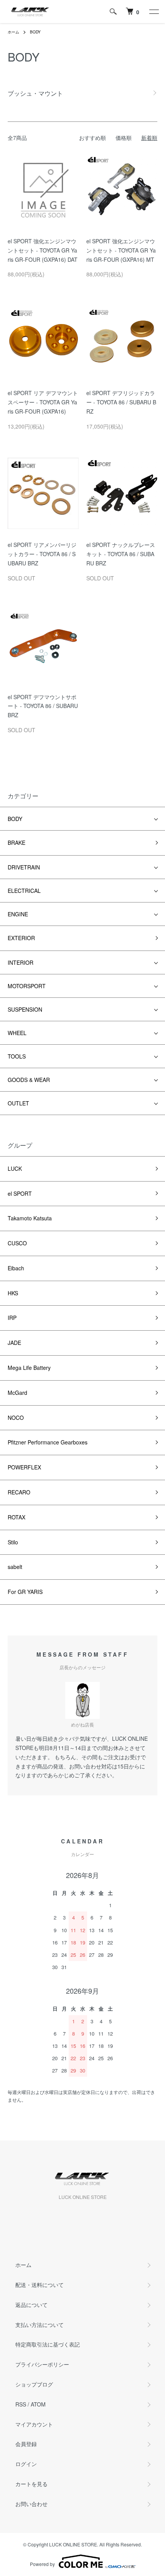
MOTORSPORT (27, 986)
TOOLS (17, 1056)
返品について (31, 2305)
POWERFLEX (24, 1467)
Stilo (13, 1542)
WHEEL (17, 1033)
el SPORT (20, 1193)
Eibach (16, 1268)
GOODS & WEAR (29, 1080)
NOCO (16, 1418)
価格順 (124, 138)
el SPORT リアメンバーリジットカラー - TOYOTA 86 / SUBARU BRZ (42, 554)
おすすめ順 (92, 138)
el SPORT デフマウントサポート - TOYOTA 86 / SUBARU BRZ (43, 706)
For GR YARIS (25, 1592)
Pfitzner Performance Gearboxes (48, 1442)
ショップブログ (34, 2384)
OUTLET (18, 1103)
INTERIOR (21, 962)
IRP (12, 1318)
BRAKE (16, 843)
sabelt (15, 1567)
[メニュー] (153, 12)
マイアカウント (34, 2424)
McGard (17, 1393)
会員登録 (26, 2444)
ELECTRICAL (24, 891)
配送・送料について (40, 2285)
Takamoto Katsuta (30, 1218)
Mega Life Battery (29, 1368)
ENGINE (18, 914)
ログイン (26, 2464)
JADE (14, 1343)
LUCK (15, 1168)
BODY (35, 32)
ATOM (38, 2404)
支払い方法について (40, 2325)
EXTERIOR (21, 938)
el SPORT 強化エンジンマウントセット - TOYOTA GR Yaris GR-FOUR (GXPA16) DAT (43, 250)
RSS (21, 2404)
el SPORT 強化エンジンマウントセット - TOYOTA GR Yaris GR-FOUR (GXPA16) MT (121, 250)
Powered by (42, 2564)
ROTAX (16, 1517)
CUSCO (17, 1243)
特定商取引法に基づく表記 (48, 2344)
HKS (13, 1293)
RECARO (19, 1492)
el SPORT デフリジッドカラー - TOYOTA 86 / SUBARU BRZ (121, 402)
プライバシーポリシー (42, 2364)
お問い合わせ (31, 2504)
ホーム (13, 32)
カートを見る (31, 2484)
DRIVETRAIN (24, 867)
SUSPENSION (25, 1009)
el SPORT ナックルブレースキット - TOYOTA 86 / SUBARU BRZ (121, 554)
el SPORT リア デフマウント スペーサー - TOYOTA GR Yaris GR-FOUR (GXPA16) (43, 402)
